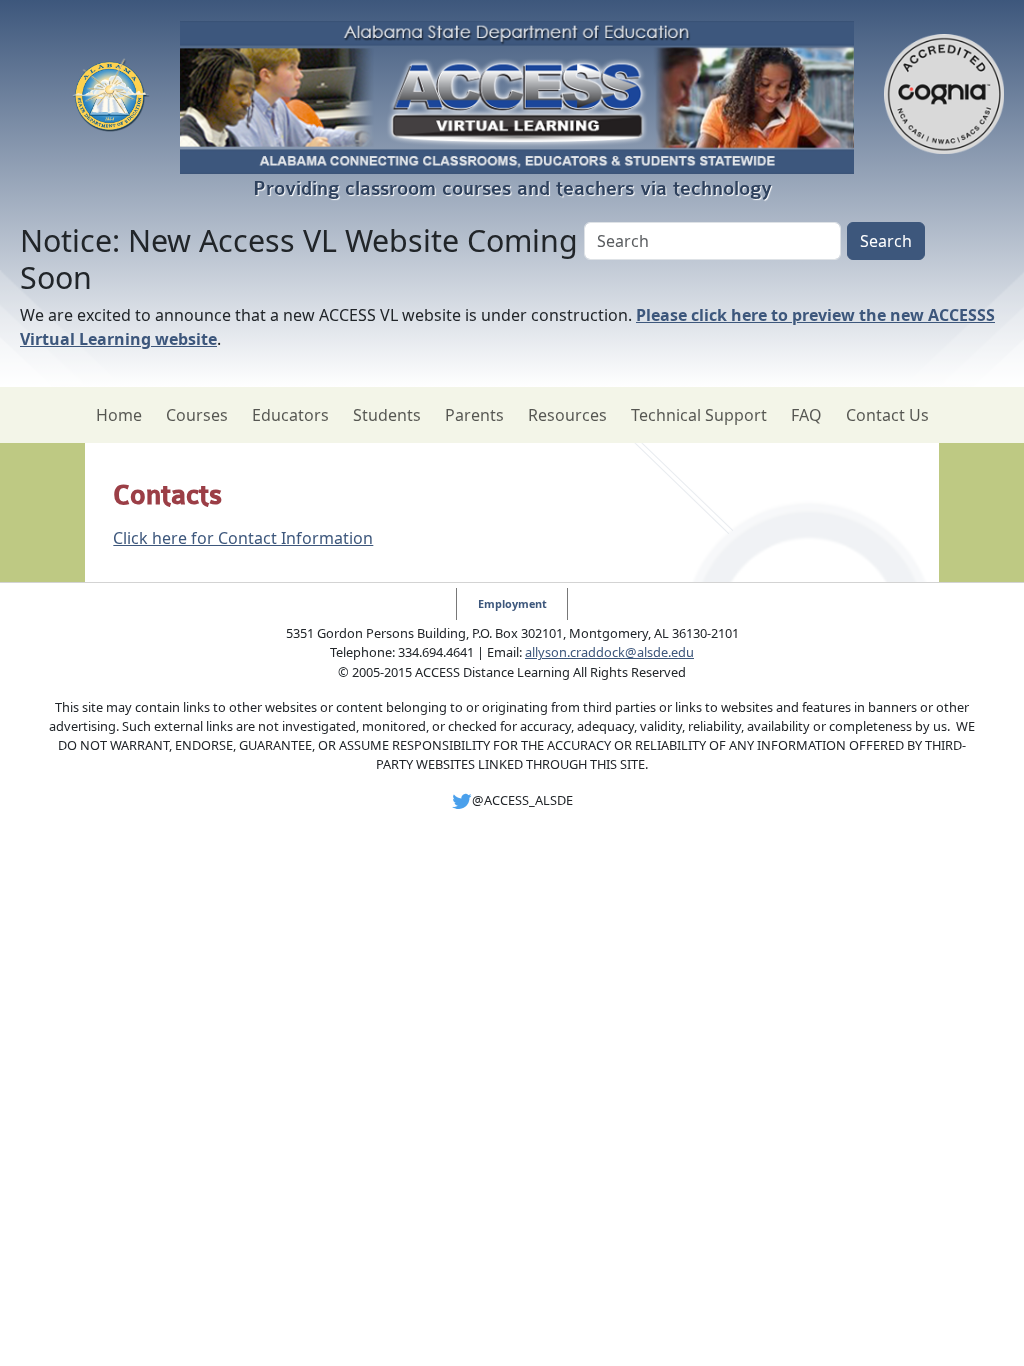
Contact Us (887, 415)
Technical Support (699, 415)
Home (119, 415)
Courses (197, 415)
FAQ (806, 415)
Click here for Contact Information (243, 538)
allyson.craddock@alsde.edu (609, 652)
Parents (474, 415)
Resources (567, 415)
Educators (290, 415)
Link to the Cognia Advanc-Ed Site (944, 97)
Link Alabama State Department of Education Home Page (111, 97)
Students (387, 415)
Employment (512, 603)
